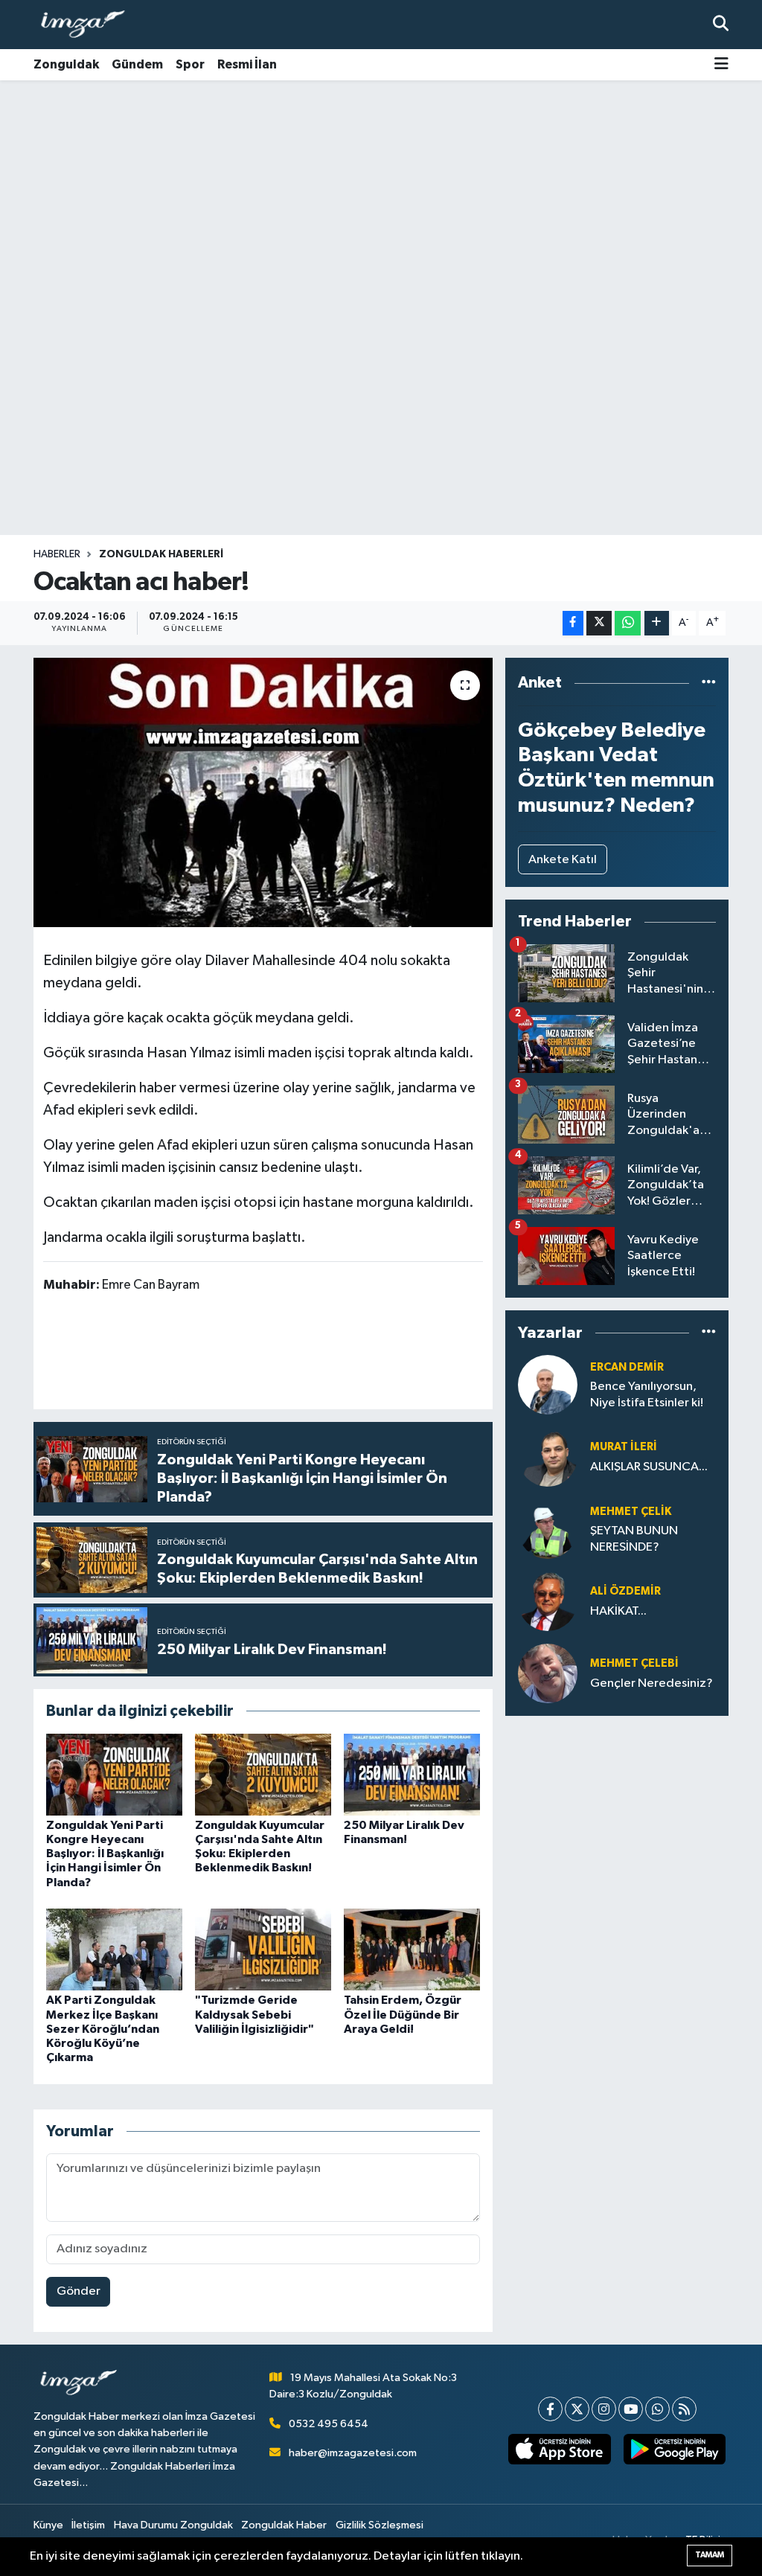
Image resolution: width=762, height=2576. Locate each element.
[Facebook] (550, 2409)
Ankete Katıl (563, 860)
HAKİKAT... (618, 1611)
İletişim (88, 2525)
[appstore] (560, 2449)
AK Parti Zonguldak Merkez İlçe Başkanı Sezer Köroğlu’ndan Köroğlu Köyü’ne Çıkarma (103, 2029)
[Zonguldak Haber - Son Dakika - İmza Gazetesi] (89, 25)
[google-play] (674, 2449)
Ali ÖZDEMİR (625, 1591)
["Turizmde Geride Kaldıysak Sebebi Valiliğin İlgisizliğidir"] (263, 1949)
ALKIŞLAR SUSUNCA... (649, 1467)
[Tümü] (709, 683)
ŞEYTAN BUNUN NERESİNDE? (634, 1539)
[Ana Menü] (721, 65)
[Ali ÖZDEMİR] (548, 1601)
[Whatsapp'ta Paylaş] (628, 623)
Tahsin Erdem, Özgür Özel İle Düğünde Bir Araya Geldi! (403, 2014)
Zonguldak (66, 64)
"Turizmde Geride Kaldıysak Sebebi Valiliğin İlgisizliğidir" (254, 2014)
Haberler (57, 554)
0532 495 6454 (329, 2424)
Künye (48, 2525)
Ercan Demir (627, 1367)
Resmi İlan (247, 64)
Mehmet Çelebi (634, 1663)
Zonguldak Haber (284, 2525)
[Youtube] (631, 2409)
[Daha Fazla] (657, 623)
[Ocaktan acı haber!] (263, 792)
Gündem (137, 64)
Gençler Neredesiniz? (651, 1683)
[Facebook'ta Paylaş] (573, 623)
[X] (577, 2409)
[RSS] (684, 2409)
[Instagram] (604, 2409)
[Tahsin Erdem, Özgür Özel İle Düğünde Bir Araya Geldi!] (412, 1949)
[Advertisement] (381, 197)
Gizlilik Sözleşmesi (380, 2525)
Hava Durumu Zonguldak (173, 2525)
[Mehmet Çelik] (548, 1529)
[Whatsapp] (657, 2409)
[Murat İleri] (548, 1457)
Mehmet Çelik (631, 1512)
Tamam (710, 2555)
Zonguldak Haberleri (161, 554)
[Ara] (721, 24)
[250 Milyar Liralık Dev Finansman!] (412, 1774)
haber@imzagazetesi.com (353, 2453)
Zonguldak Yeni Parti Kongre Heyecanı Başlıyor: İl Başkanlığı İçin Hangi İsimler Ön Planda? (105, 1854)
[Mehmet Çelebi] (548, 1673)
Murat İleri (624, 1447)
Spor (190, 64)
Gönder (79, 2291)
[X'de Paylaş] (599, 623)
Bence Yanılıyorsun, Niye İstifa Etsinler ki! (647, 1394)
